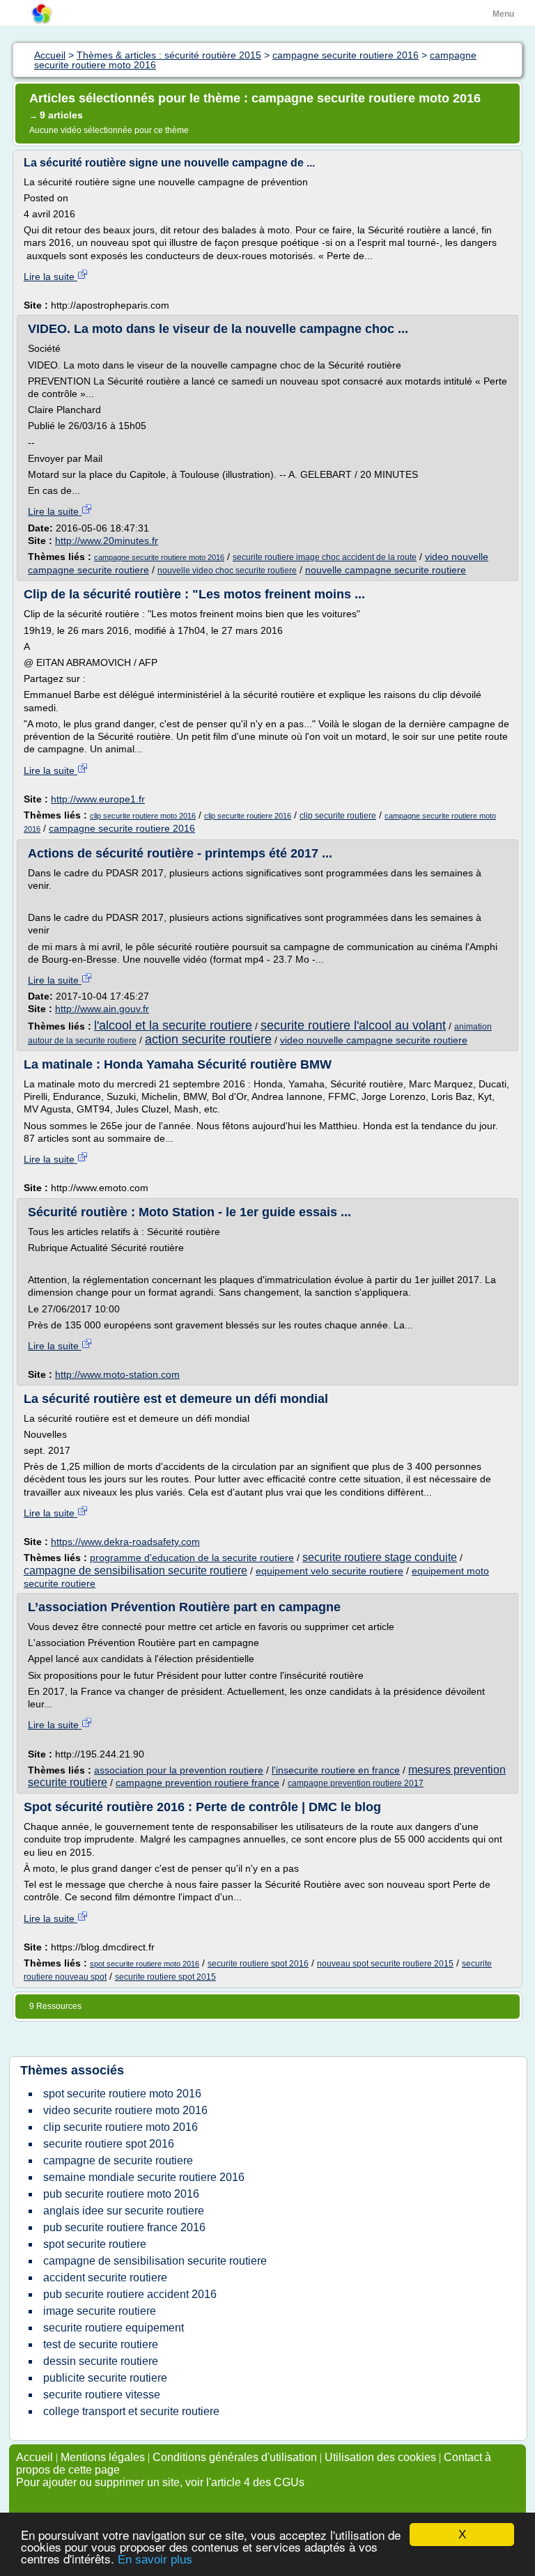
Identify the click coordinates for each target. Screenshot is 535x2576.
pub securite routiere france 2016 (124, 2227)
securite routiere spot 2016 (258, 1964)
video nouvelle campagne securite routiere (374, 1040)
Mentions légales (103, 2457)
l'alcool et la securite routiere (173, 1025)
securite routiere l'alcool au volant (353, 1025)
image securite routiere (100, 2311)
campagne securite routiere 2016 (122, 828)
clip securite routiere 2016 (248, 816)
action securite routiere (208, 1039)
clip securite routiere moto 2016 (143, 816)
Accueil (34, 2457)
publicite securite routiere (105, 2378)
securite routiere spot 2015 (165, 1977)
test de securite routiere (101, 2344)
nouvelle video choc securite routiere (227, 571)
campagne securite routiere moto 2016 (159, 557)
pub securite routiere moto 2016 (121, 2194)
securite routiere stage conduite (380, 1557)
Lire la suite (51, 277)
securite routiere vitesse (102, 2395)
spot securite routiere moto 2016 (145, 1964)
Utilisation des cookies (380, 2457)
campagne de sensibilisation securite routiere (135, 1570)
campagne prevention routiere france (197, 1783)
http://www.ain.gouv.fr (102, 1009)
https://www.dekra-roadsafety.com (125, 1542)
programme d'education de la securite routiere (192, 1558)
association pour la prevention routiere (179, 1770)
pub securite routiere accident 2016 (130, 2294)
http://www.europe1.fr (98, 799)
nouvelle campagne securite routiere (386, 570)
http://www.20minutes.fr (107, 541)
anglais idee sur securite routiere (124, 2211)
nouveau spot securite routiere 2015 (385, 1964)
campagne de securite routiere (118, 2160)
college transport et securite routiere (131, 2411)
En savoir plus (155, 2560)
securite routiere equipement (114, 2328)
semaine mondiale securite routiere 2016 (144, 2177)
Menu (503, 14)
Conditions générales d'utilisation (235, 2457)
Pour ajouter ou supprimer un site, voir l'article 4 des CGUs (160, 2482)
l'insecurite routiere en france (336, 1770)
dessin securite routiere (101, 2361)
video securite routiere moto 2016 (125, 2110)
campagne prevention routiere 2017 (356, 1783)
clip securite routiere (338, 816)
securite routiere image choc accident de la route (325, 557)
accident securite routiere (105, 2278)
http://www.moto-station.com (117, 1374)
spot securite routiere (95, 2244)
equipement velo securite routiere (329, 1571)
